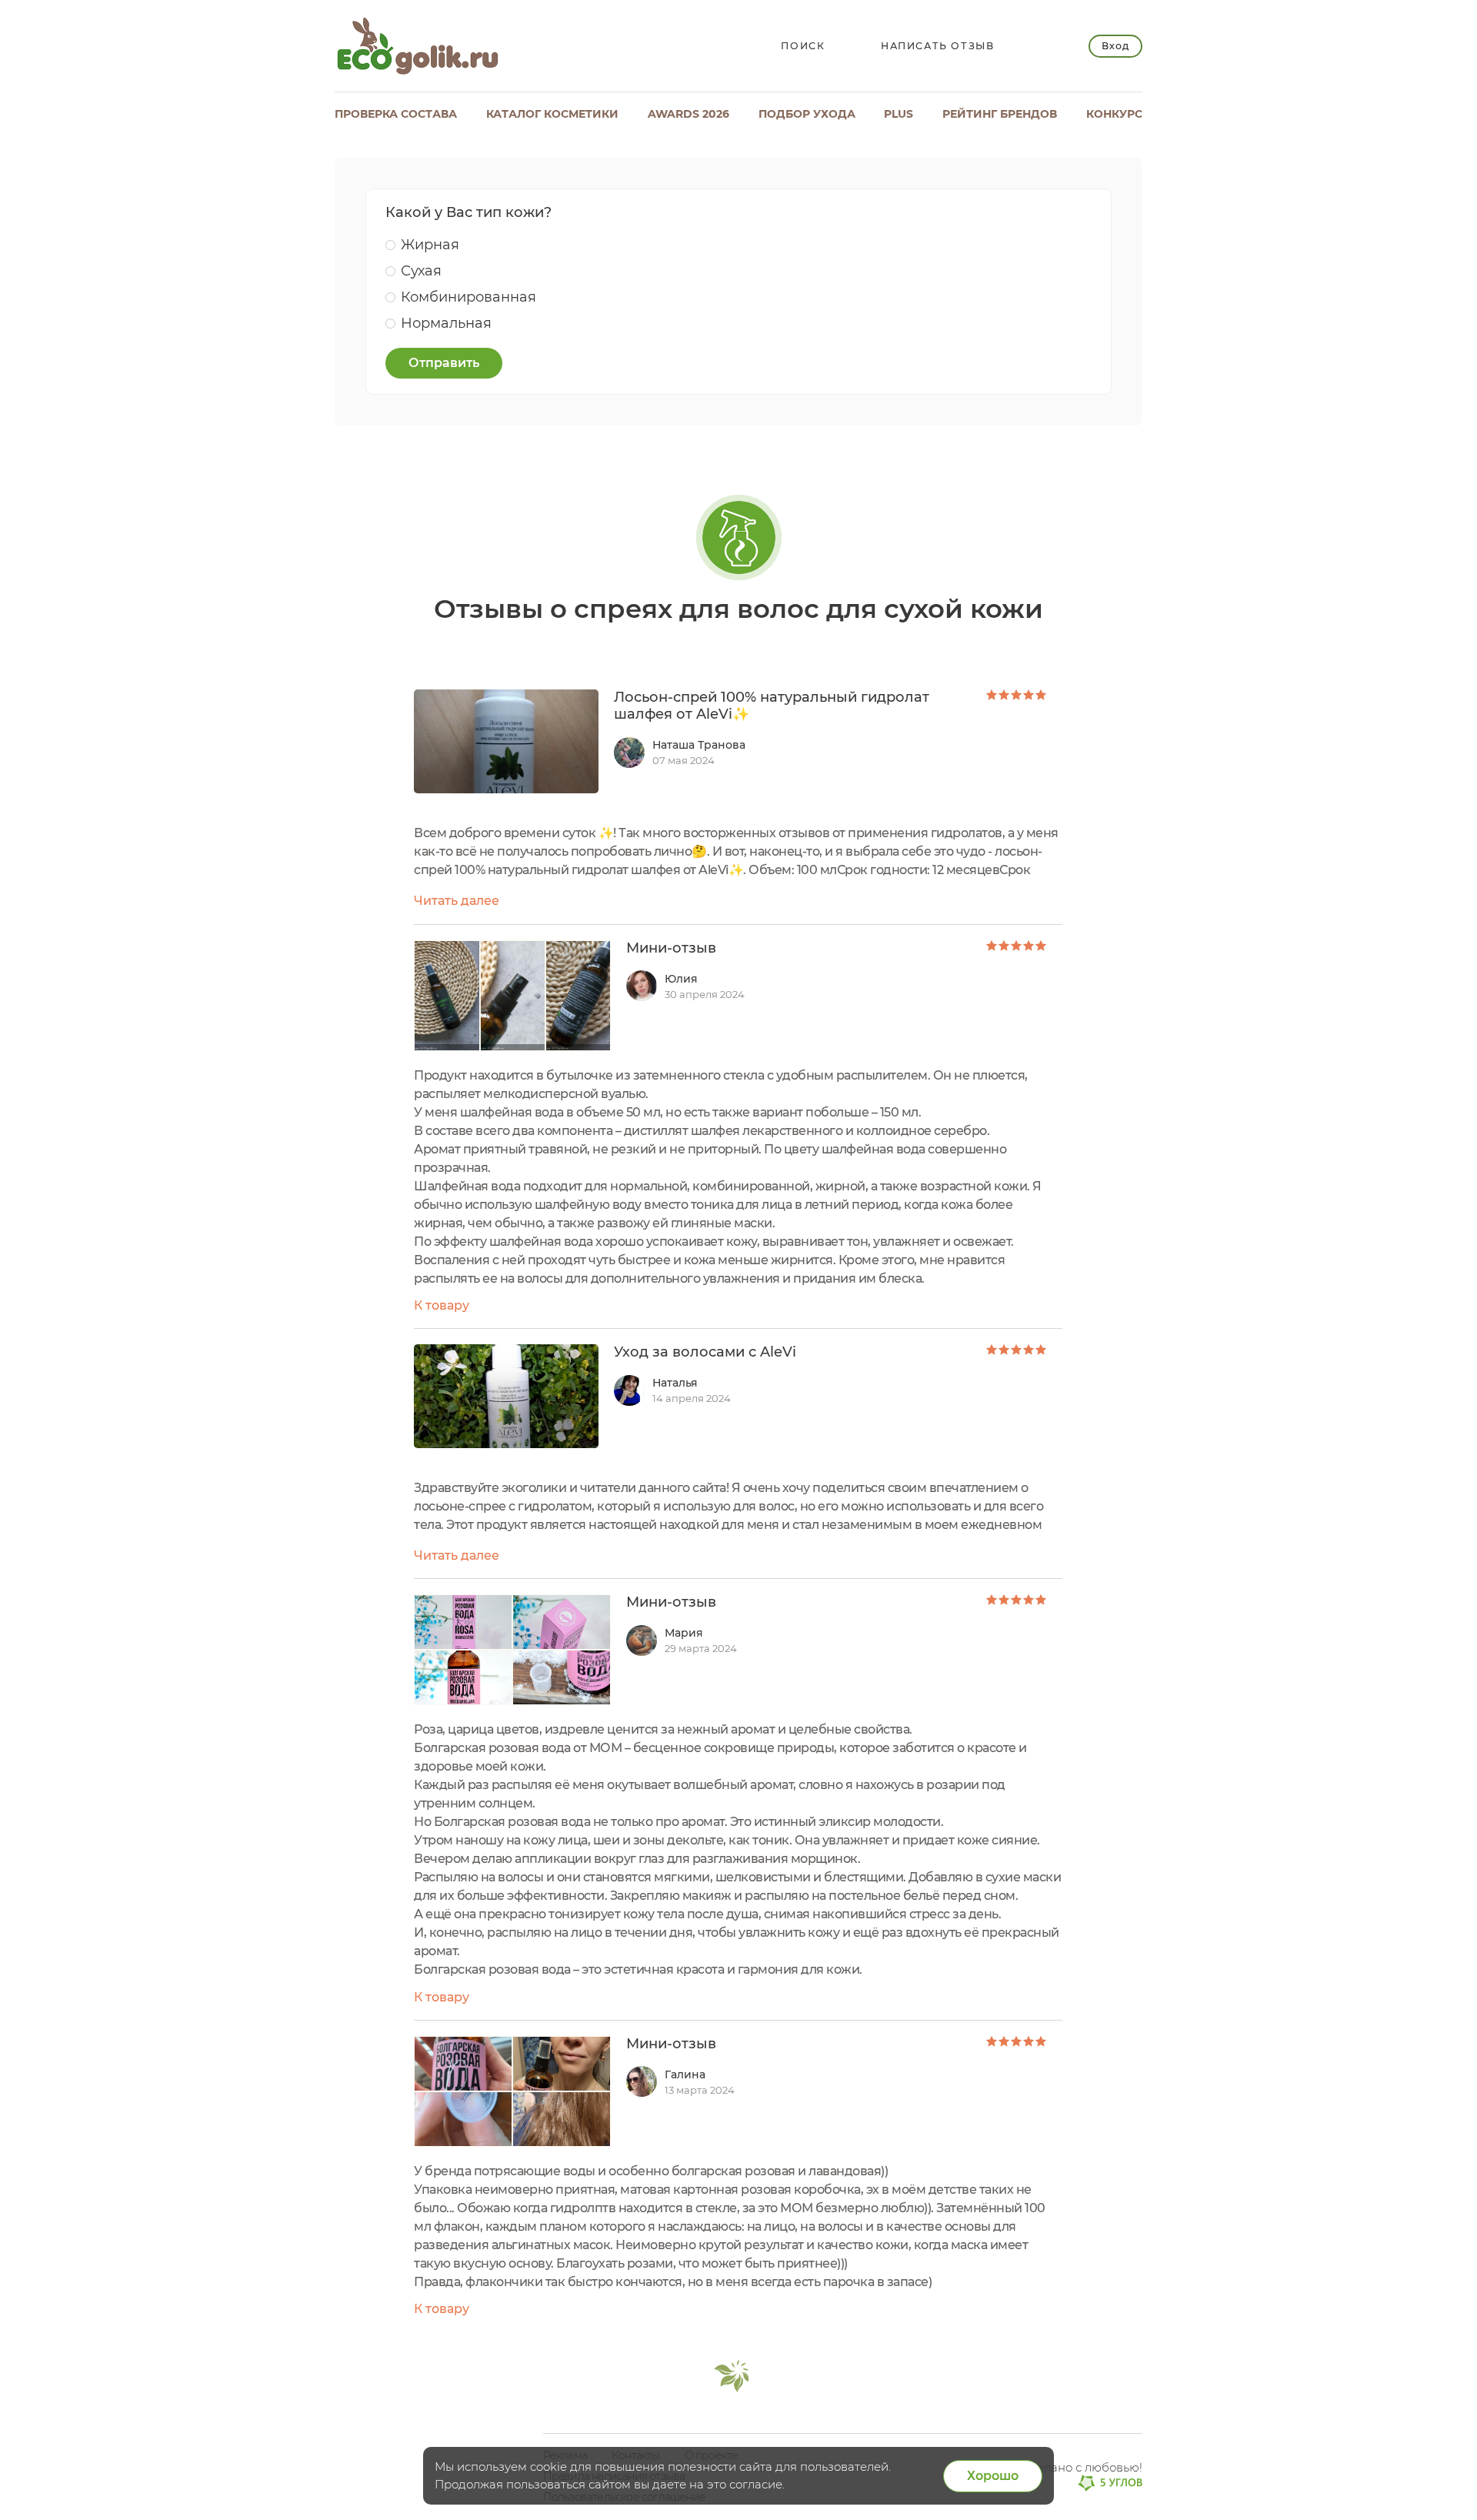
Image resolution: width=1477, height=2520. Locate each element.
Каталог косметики (552, 114)
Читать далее (457, 901)
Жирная (430, 245)
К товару (442, 1305)
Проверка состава (396, 114)
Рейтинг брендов (1000, 114)
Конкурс (1114, 114)
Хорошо (993, 2476)
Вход (1115, 46)
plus (899, 114)
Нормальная (446, 323)
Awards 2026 (688, 114)
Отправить (444, 363)
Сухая (421, 271)
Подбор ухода (807, 114)
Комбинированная (468, 297)
